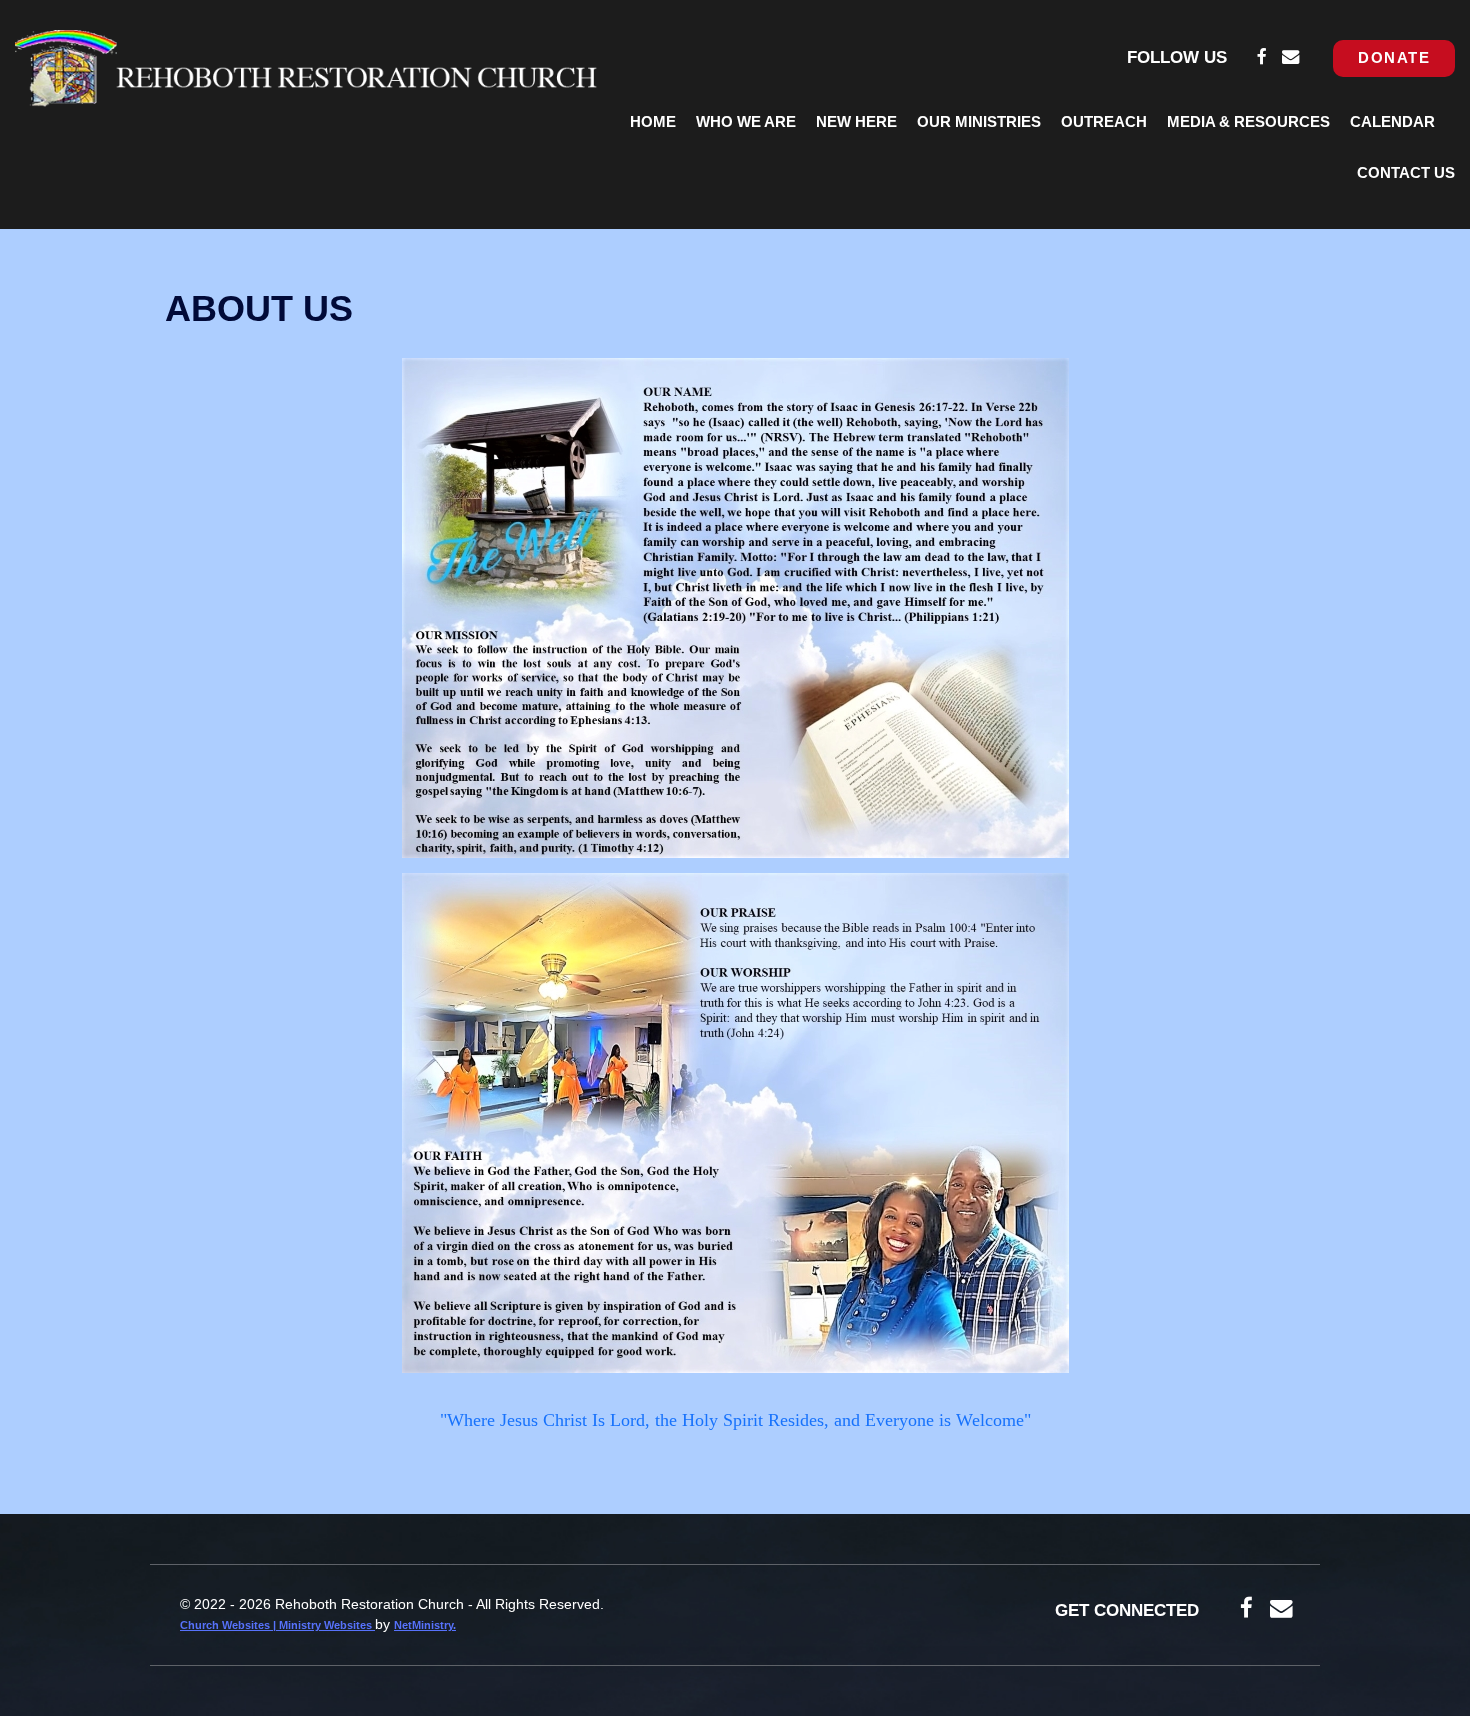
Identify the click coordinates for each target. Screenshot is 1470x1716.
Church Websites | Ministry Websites (277, 1625)
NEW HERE (856, 122)
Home (653, 122)
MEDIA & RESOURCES (1248, 122)
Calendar (1392, 122)
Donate (1394, 58)
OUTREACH (1104, 122)
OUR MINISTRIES (979, 122)
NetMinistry (423, 1625)
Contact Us (1406, 173)
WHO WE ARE (746, 122)
